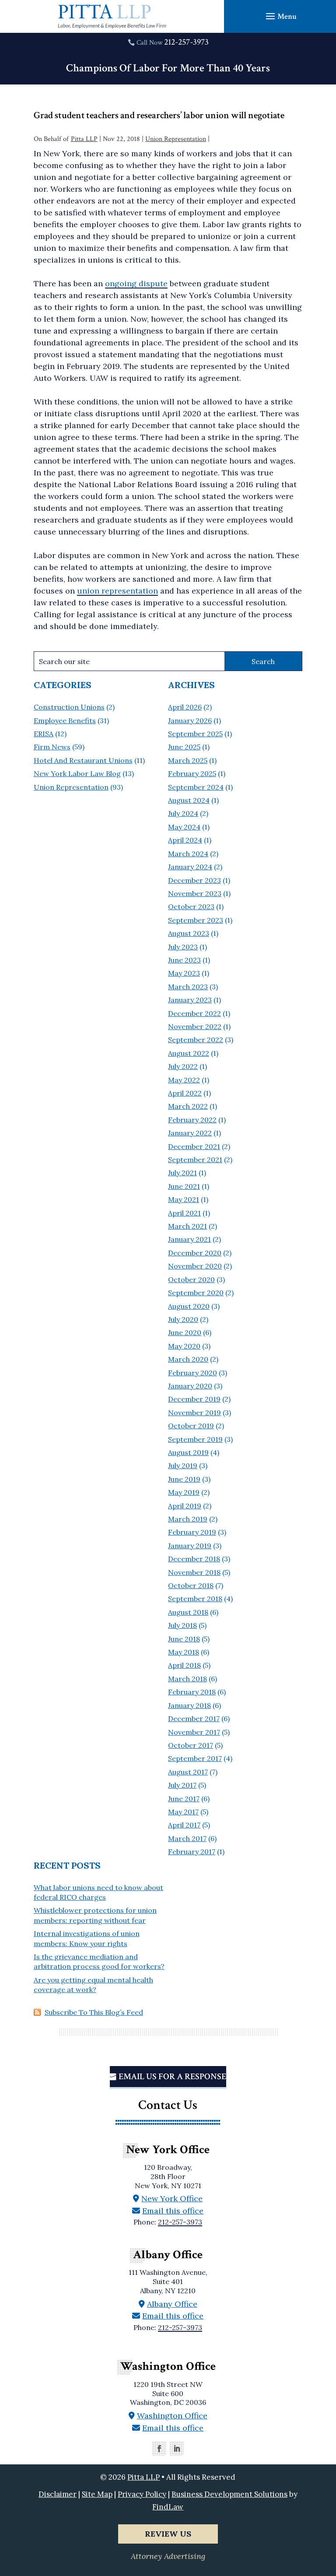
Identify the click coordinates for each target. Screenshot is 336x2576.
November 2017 (194, 1732)
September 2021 (195, 1160)
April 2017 (184, 1825)
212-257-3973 (186, 42)
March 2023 (188, 987)
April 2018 (184, 1665)
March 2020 (188, 1359)
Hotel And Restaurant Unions (83, 760)
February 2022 (192, 1120)
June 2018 (184, 1639)
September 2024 (196, 787)
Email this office (173, 2211)
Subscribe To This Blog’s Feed (94, 2012)
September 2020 (196, 1293)
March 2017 (187, 1838)
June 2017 (184, 1799)
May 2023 (184, 973)
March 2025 (188, 760)
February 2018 (192, 1692)
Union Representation (176, 139)
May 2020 (184, 1346)
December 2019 (194, 1399)
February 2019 (192, 1532)
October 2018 (191, 1585)
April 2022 (185, 1093)
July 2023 (183, 947)
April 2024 (185, 840)
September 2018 (195, 1599)
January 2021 (189, 1239)
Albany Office (172, 2304)
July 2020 (183, 1319)
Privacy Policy (142, 2494)
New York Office (172, 2198)
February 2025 (192, 773)
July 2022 (183, 1066)
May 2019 (184, 1492)
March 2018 (187, 1679)
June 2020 (185, 1332)
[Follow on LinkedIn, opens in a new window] (177, 2449)
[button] (280, 16)
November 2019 (194, 1413)
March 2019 (188, 1519)
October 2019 (191, 1426)
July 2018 (182, 1625)
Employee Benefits (65, 720)
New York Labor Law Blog (77, 773)
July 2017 (182, 1785)
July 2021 (182, 1173)
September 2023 (196, 920)
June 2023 (184, 960)
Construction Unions (69, 707)
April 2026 (185, 707)
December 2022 (194, 1013)
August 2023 (189, 933)
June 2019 (184, 1479)
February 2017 (192, 1852)
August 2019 (188, 1452)
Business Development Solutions (229, 2494)
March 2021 (187, 1226)
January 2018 (189, 1705)
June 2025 (184, 747)
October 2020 (191, 1279)
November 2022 (195, 1026)
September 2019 (195, 1439)
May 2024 (184, 827)
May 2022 (184, 1080)
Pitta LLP (84, 139)
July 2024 (183, 813)
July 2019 (183, 1465)
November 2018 (194, 1572)
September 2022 (196, 1040)
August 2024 (189, 800)
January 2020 (190, 1386)
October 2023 (191, 907)
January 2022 (190, 1133)
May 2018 (184, 1652)
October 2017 (191, 1745)
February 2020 (192, 1373)
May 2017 (183, 1812)
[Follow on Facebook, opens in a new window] (159, 2449)
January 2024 (190, 867)
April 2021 (184, 1213)
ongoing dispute (136, 283)
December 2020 (195, 1253)
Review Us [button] (168, 2534)
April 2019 (185, 1506)
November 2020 (195, 1266)
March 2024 (188, 854)
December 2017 (194, 1719)
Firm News (52, 747)
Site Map (97, 2494)
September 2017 (195, 1758)
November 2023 (195, 893)
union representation (117, 591)
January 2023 (190, 1000)
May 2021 (184, 1199)
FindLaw (168, 2507)
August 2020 (189, 1306)
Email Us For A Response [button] (172, 2077)
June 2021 (184, 1186)
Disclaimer (58, 2494)
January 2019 (190, 1546)
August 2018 (188, 1612)
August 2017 (188, 1772)
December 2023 (194, 880)
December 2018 (194, 1559)
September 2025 (195, 734)
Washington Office (172, 2416)
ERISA (44, 734)
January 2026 (190, 720)
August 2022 (189, 1053)
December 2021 (194, 1146)
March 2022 (188, 1106)
